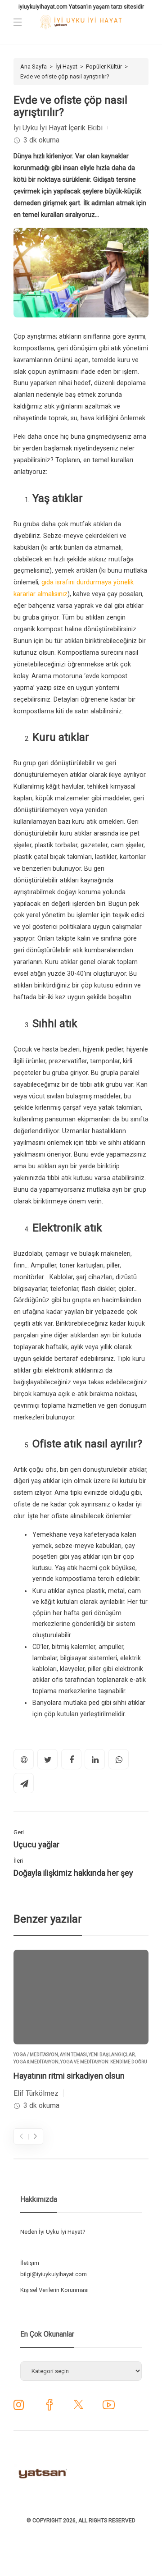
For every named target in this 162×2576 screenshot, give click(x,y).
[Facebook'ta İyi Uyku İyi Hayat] (49, 2408)
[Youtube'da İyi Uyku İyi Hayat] (109, 2408)
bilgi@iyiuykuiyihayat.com (54, 2274)
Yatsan (78, 7)
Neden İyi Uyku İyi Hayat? (53, 2232)
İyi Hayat (66, 67)
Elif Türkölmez (36, 2093)
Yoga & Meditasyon (36, 2062)
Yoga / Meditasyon (36, 2055)
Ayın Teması (73, 2055)
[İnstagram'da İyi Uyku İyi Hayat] (19, 2407)
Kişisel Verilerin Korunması (54, 2290)
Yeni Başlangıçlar (112, 2055)
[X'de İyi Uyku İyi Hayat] (79, 2408)
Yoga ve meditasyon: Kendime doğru (104, 2062)
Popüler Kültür (104, 67)
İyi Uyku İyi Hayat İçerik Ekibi (58, 128)
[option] (81, 2031)
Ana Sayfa (34, 67)
